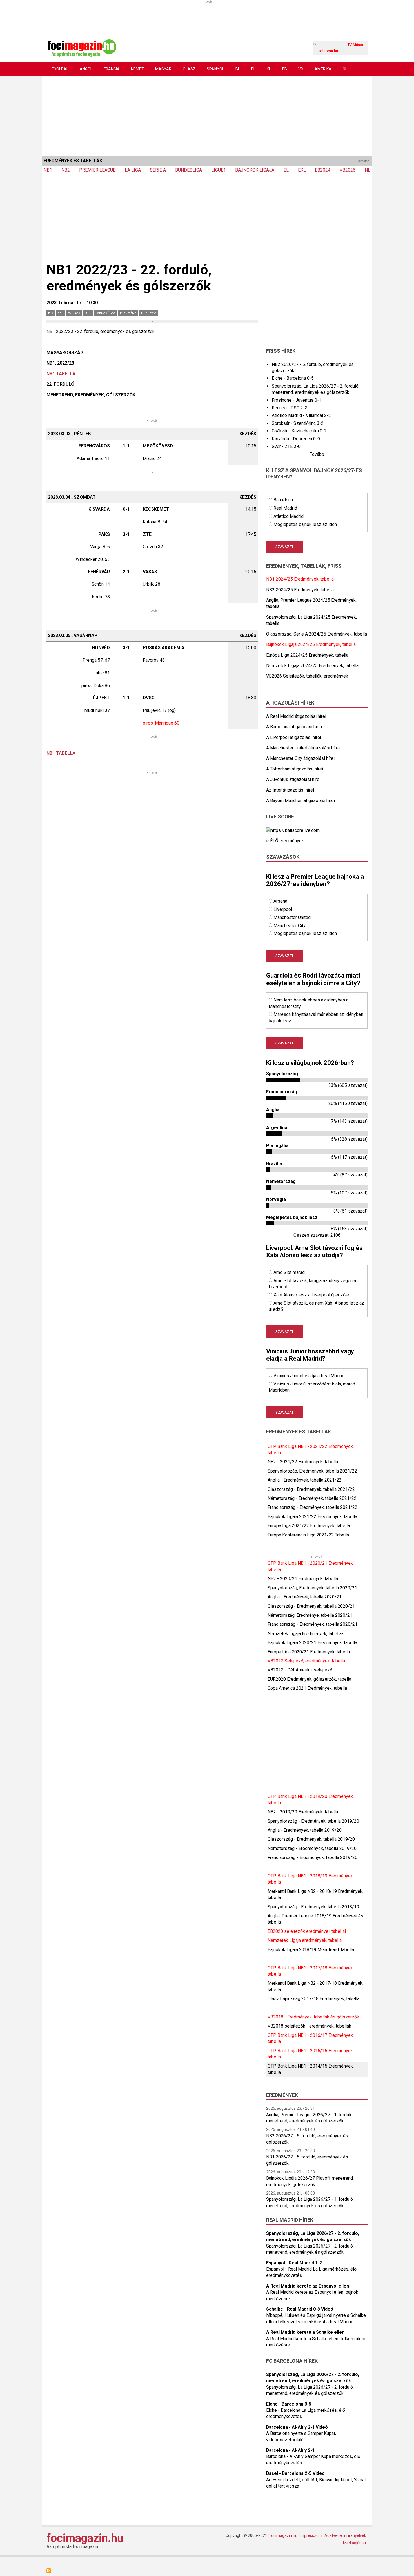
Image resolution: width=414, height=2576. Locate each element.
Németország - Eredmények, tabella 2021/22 (312, 1498)
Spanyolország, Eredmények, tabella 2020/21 (312, 1588)
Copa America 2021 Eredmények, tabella (307, 1688)
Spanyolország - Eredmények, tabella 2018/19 (313, 1907)
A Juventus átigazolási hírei (293, 779)
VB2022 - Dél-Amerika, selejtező (300, 1670)
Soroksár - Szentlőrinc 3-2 (298, 423)
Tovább (317, 454)
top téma (148, 313)
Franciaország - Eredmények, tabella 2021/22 (312, 1507)
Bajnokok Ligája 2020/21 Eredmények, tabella (312, 1643)
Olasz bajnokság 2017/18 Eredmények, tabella (313, 1999)
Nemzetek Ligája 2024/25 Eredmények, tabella (312, 666)
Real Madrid (285, 508)
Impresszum (311, 2535)
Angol (86, 69)
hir (51, 313)
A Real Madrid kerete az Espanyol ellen (308, 2286)
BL (238, 69)
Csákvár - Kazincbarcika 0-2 (299, 431)
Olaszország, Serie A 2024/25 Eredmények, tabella (317, 634)
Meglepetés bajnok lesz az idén (305, 524)
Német (137, 69)
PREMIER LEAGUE (97, 170)
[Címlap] (82, 47)
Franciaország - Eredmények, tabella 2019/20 (312, 1857)
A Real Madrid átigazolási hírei (296, 716)
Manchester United (292, 917)
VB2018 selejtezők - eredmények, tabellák (309, 2026)
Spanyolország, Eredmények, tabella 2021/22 (312, 1471)
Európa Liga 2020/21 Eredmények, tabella (309, 1652)
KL (269, 69)
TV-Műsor (355, 45)
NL (345, 69)
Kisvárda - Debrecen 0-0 (296, 439)
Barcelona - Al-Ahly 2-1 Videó (297, 2427)
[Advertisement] (207, 115)
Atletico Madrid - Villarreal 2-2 (301, 415)
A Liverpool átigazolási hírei (294, 737)
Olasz (189, 69)
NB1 (48, 170)
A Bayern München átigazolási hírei (301, 800)
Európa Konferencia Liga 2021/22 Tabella (308, 1535)
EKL (302, 170)
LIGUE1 (219, 170)
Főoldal (60, 69)
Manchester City (290, 926)
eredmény (128, 313)
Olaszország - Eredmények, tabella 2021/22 (311, 1489)
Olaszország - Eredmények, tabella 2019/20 (311, 1839)
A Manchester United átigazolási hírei (303, 748)
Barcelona (283, 500)
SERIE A (158, 170)
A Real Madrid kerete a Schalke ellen (305, 2332)
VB (301, 69)
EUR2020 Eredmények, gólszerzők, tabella (309, 1679)
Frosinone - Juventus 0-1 (297, 400)
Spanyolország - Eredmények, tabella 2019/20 (313, 1821)
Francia (112, 69)
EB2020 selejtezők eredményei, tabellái (307, 1931)
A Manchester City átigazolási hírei (300, 758)
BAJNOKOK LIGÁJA (255, 170)
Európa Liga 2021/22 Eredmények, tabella (309, 1526)
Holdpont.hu (328, 51)
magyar (74, 313)
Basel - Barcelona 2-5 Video (295, 2473)
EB (285, 69)
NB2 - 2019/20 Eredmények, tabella (303, 1812)
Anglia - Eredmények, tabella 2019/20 (305, 1830)
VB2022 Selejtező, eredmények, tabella (306, 1661)
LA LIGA (133, 170)
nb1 (60, 313)
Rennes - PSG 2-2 (290, 408)
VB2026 (348, 170)
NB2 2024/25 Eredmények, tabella (300, 590)
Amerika (323, 69)
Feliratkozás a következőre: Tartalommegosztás (49, 2571)
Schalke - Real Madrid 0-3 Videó (300, 2309)
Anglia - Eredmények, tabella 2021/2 (303, 1480)
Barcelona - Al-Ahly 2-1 (290, 2450)
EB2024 (323, 170)
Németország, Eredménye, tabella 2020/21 (310, 1615)
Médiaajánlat (355, 2543)
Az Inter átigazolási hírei (290, 790)
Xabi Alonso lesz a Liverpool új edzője (311, 1295)
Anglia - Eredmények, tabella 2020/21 (305, 1597)
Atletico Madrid (289, 516)
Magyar (163, 69)
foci (88, 313)
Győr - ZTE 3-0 (286, 446)
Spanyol (215, 69)
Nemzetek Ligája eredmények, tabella (305, 1940)
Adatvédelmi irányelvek (345, 2535)
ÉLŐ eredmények (287, 841)
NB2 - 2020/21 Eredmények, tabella (303, 1579)
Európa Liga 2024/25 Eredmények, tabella (307, 655)
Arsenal (281, 901)
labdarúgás (106, 313)
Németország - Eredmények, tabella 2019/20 (312, 1848)
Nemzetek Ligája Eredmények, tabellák (306, 1634)
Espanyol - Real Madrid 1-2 (294, 2263)
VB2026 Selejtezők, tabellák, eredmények (307, 676)
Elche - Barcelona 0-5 (293, 378)
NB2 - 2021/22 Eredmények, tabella (303, 1462)
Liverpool (283, 909)
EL (253, 69)
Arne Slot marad (289, 1272)
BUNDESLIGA (189, 170)
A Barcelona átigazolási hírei (294, 727)
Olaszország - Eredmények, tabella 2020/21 (311, 1606)
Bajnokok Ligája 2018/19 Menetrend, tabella (311, 1950)
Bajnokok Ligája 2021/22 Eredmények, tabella (312, 1517)
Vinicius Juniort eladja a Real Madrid (309, 1376)
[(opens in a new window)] (293, 830)
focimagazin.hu (85, 2538)
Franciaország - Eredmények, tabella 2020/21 (312, 1624)
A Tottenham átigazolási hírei (295, 769)
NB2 (66, 170)
